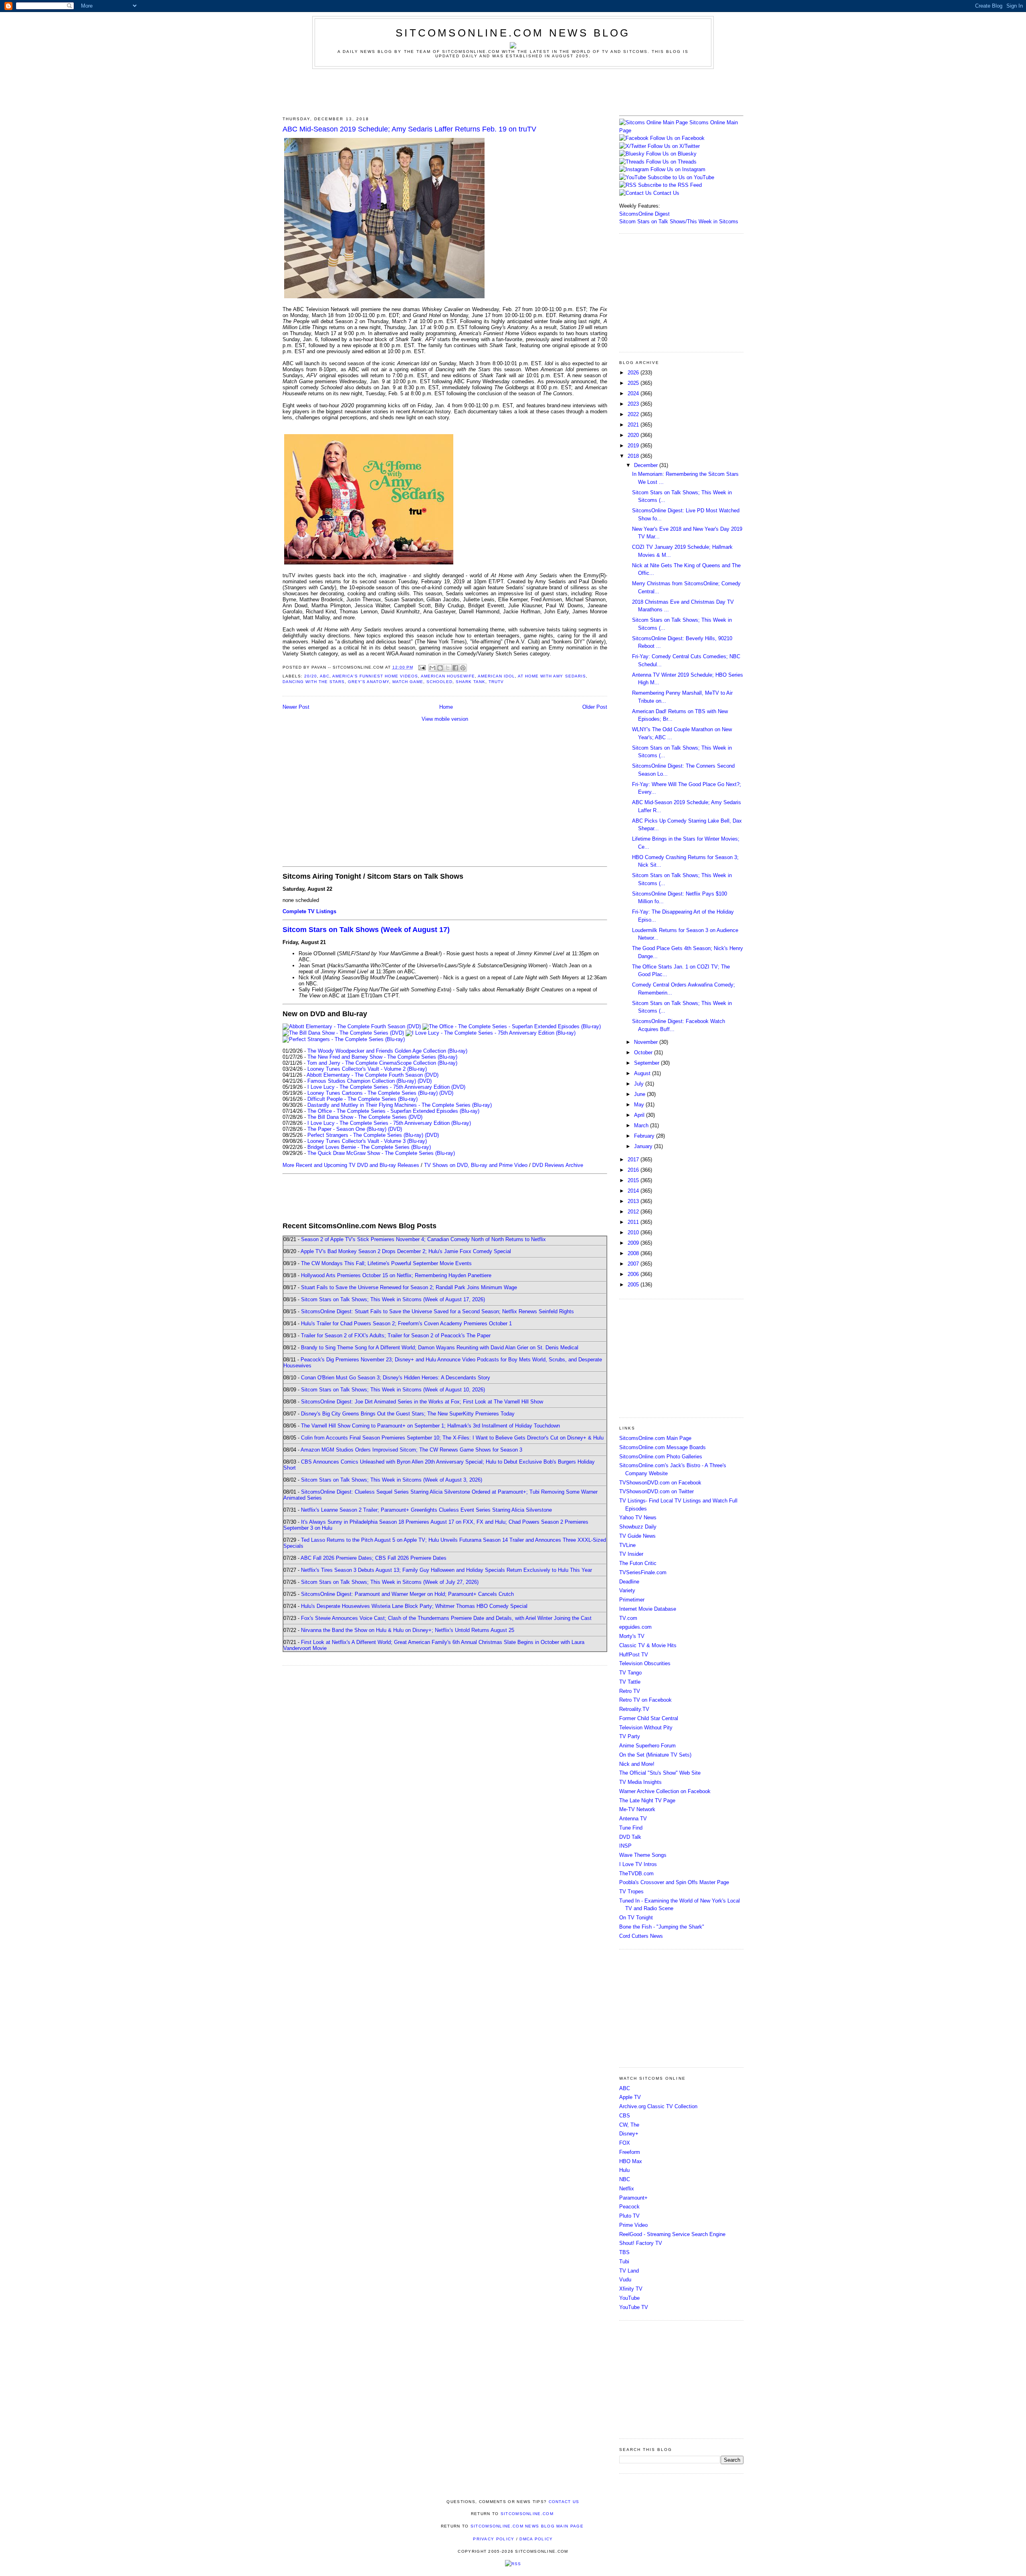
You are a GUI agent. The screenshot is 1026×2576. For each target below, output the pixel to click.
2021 (634, 425)
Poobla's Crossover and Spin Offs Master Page (674, 1882)
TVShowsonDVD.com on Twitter (656, 1491)
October (644, 1052)
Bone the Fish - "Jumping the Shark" (662, 1927)
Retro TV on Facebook (645, 1700)
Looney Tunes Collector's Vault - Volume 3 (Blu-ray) (367, 1141)
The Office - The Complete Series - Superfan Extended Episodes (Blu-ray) (393, 1111)
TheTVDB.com (636, 1873)
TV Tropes (631, 1892)
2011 (634, 1222)
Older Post (595, 707)
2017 (634, 1160)
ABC (325, 676)
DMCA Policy (536, 2539)
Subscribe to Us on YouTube (681, 177)
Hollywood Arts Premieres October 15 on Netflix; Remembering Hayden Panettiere (396, 1275)
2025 (634, 383)
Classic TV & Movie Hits (648, 1645)
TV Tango (630, 1673)
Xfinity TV (631, 2289)
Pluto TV (629, 2216)
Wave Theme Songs (643, 1855)
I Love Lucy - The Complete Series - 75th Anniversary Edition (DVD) (386, 1087)
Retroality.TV (634, 1709)
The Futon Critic (638, 1563)
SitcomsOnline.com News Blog (513, 33)
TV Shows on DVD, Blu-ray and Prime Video (476, 1165)
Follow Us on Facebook (677, 138)
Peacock (629, 2207)
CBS (625, 2116)
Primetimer (632, 1600)
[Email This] (432, 668)
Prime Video (633, 2225)
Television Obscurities (645, 1663)
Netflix (627, 2189)
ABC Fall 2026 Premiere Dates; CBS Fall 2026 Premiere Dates (374, 1558)
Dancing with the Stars (314, 682)
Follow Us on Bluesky (671, 154)
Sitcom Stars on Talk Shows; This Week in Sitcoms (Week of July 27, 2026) (390, 1582)
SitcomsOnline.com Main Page (655, 1438)
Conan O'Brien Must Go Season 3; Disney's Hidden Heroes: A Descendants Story (396, 1378)
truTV (496, 682)
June (640, 1094)
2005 (634, 1285)
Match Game (408, 682)
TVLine (627, 1545)
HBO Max (631, 2161)
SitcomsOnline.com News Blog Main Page (527, 2526)
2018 (634, 456)
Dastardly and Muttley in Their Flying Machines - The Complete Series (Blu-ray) (400, 1105)
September (647, 1063)
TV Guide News (637, 1536)
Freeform (630, 2152)
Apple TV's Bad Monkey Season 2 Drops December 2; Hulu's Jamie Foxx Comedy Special (406, 1251)
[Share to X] (448, 668)
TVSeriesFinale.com (643, 1572)
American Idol (496, 676)
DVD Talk (630, 1837)
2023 (634, 404)
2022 (634, 414)
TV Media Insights (640, 1782)
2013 (634, 1201)
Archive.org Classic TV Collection (658, 2106)
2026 (634, 373)
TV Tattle (630, 1682)
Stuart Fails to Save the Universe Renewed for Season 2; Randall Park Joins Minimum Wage (409, 1287)
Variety (627, 1590)
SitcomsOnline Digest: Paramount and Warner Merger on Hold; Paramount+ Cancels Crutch (407, 1594)
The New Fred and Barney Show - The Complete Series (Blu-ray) (382, 1057)
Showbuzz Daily (638, 1527)
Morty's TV (632, 1636)
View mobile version (445, 719)
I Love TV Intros (638, 1864)
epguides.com (635, 1627)
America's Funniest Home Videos (375, 676)
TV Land (629, 2271)
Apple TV (630, 2097)
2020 (634, 435)
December (647, 465)
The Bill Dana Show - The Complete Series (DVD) (365, 1117)
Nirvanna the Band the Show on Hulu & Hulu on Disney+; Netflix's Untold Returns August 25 (408, 1630)
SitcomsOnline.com (527, 2514)
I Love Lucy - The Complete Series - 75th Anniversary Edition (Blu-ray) (389, 1123)
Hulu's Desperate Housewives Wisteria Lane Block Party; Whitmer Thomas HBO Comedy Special (414, 1606)
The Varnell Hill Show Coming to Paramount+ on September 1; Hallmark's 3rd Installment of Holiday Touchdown (430, 1426)
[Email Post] (422, 667)
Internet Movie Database (648, 1609)
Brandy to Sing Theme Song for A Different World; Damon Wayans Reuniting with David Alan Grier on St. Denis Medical (440, 1348)
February (645, 1136)
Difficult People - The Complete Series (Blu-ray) (363, 1099)
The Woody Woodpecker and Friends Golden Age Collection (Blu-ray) (387, 1051)
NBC (625, 2179)
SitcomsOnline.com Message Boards (662, 1447)
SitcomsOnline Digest (644, 214)
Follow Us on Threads (671, 162)
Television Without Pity (646, 1728)
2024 (634, 393)
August (643, 1073)
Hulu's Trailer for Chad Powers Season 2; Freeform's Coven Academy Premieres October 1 (406, 1323)
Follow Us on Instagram (678, 169)
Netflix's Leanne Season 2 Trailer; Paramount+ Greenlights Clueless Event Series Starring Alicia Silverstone (426, 1510)
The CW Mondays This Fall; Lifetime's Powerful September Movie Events (386, 1263)
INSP (625, 1846)
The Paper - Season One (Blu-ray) (347, 1129)
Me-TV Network (637, 1809)
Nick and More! (637, 1764)
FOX (625, 2143)
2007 (634, 1264)
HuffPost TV (634, 1655)
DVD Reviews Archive (558, 1165)
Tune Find (631, 1828)
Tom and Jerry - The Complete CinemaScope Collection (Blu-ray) (382, 1063)
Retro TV (630, 1691)
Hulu (624, 2170)
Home (446, 707)
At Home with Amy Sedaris (552, 676)
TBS (624, 2252)
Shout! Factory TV (641, 2243)
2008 (634, 1253)
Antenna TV (633, 1819)
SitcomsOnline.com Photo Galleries (661, 1457)
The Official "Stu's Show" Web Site (660, 1773)
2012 (634, 1212)
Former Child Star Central (649, 1718)
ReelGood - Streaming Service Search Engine (672, 2234)
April (640, 1115)
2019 (634, 446)
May (640, 1105)
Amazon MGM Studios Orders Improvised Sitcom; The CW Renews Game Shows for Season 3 (411, 1450)
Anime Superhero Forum (647, 1746)
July (640, 1084)
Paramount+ (633, 2198)
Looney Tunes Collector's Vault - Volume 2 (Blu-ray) (367, 1069)
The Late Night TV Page (647, 1801)
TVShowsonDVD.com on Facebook (660, 1483)
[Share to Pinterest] (463, 668)
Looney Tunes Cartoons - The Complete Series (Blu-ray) (373, 1093)
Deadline (629, 1582)
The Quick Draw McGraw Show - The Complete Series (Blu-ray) (381, 1153)
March (642, 1125)
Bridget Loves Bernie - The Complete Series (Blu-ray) (369, 1147)
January (644, 1146)
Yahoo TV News (638, 1517)
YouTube (629, 2298)
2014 (634, 1191)
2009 (634, 1243)
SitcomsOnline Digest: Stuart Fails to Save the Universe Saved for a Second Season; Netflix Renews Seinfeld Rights (437, 1311)
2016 (634, 1170)
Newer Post (296, 707)
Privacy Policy (494, 2539)
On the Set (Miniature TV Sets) (655, 1755)
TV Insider (631, 1554)
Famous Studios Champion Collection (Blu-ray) (362, 1081)
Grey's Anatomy (368, 682)
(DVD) (425, 1081)
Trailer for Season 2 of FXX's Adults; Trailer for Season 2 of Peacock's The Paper (396, 1336)
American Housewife (448, 676)
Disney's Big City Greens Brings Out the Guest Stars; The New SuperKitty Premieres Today (408, 1414)
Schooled (439, 682)
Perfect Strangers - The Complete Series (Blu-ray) (365, 1135)
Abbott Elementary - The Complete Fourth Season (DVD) (373, 1075)
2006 (634, 1274)
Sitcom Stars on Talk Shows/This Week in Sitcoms (679, 221)
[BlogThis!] (440, 668)
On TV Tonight (636, 1918)
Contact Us (665, 193)
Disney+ (629, 2134)
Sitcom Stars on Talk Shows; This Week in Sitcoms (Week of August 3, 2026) (392, 1480)
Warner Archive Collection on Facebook (665, 1791)
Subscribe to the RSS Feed (670, 185)
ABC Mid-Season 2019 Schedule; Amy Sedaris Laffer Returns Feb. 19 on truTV (409, 129)
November (647, 1042)
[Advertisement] (513, 91)
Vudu (625, 2280)
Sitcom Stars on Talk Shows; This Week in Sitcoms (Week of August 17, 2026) (393, 1299)
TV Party (630, 1736)
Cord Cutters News (641, 1936)
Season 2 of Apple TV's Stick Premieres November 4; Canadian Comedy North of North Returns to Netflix (423, 1239)
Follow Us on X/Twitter (674, 146)
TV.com (628, 1618)
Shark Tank (471, 682)
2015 (634, 1180)
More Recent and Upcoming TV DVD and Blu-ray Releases (351, 1165)
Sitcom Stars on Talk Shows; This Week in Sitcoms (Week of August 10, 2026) (393, 1390)
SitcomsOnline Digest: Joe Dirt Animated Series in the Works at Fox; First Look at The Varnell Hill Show (422, 1402)
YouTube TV (634, 2307)
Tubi (624, 2262)
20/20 (311, 676)
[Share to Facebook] (455, 668)
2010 (634, 1232)
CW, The (629, 2125)
